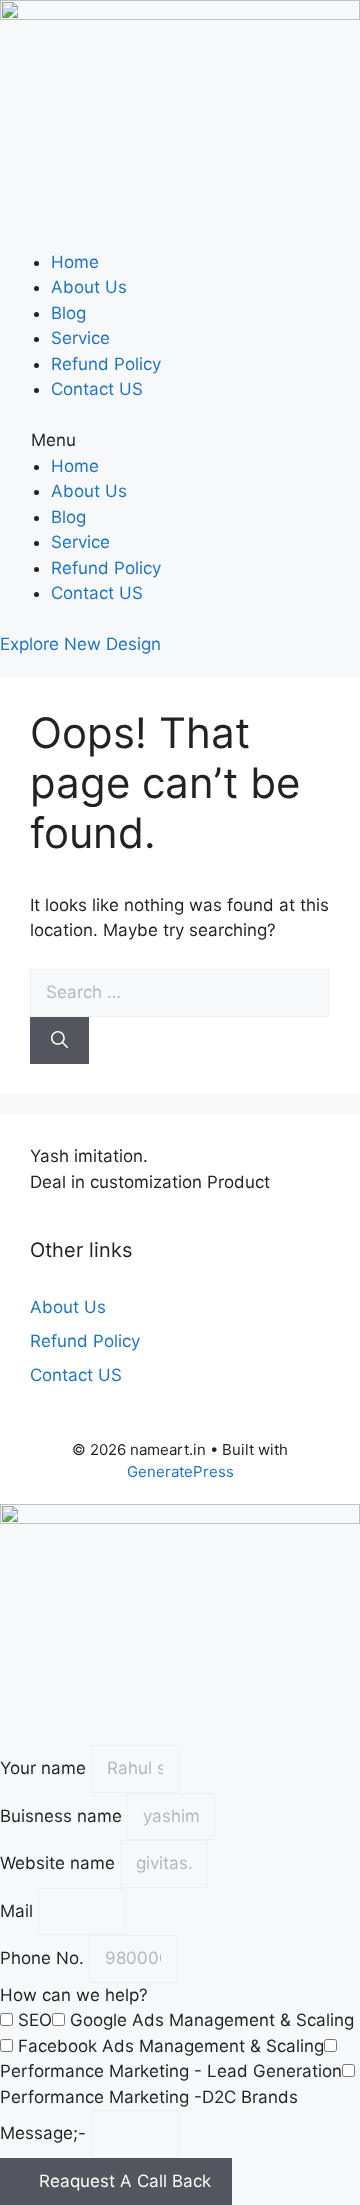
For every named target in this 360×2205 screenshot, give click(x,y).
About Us (89, 287)
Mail (19, 1911)
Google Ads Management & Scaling (212, 2020)
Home (75, 262)
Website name (60, 1863)
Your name (45, 1768)
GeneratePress (180, 1471)
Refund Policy (106, 364)
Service (80, 338)
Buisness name (63, 1816)
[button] (180, 441)
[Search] (59, 1041)
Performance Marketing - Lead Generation (171, 2071)
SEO (35, 2020)
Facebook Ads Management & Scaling (171, 2046)
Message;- (45, 2133)
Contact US (97, 389)
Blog (68, 313)
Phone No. (44, 1958)
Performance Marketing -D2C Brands (149, 2097)
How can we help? (74, 1995)
